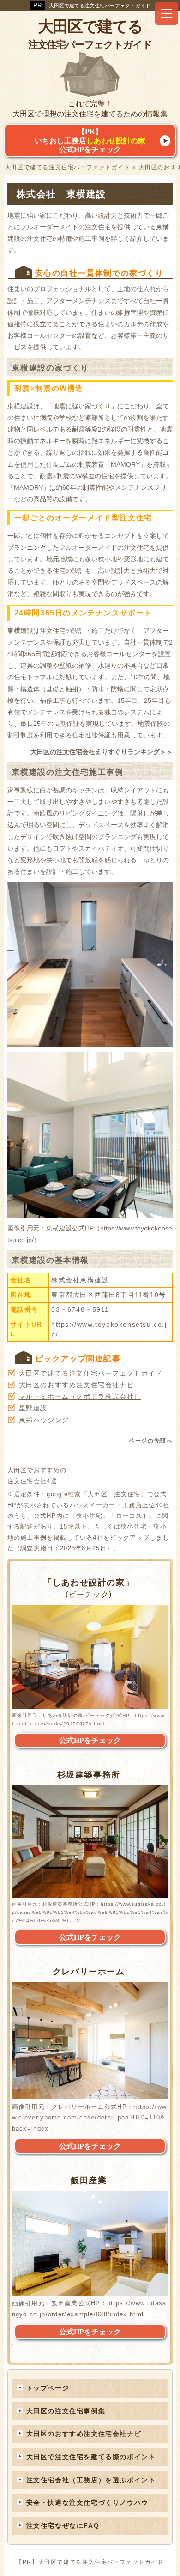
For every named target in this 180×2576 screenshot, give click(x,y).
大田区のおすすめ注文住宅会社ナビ (77, 1385)
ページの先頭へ (151, 1441)
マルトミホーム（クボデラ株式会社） (80, 1396)
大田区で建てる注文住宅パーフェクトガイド (100, 6)
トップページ (48, 2388)
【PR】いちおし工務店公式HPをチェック (90, 140)
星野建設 (33, 1408)
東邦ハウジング (44, 1420)
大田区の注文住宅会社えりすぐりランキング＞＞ (102, 752)
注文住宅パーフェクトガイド (90, 34)
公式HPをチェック (90, 1740)
